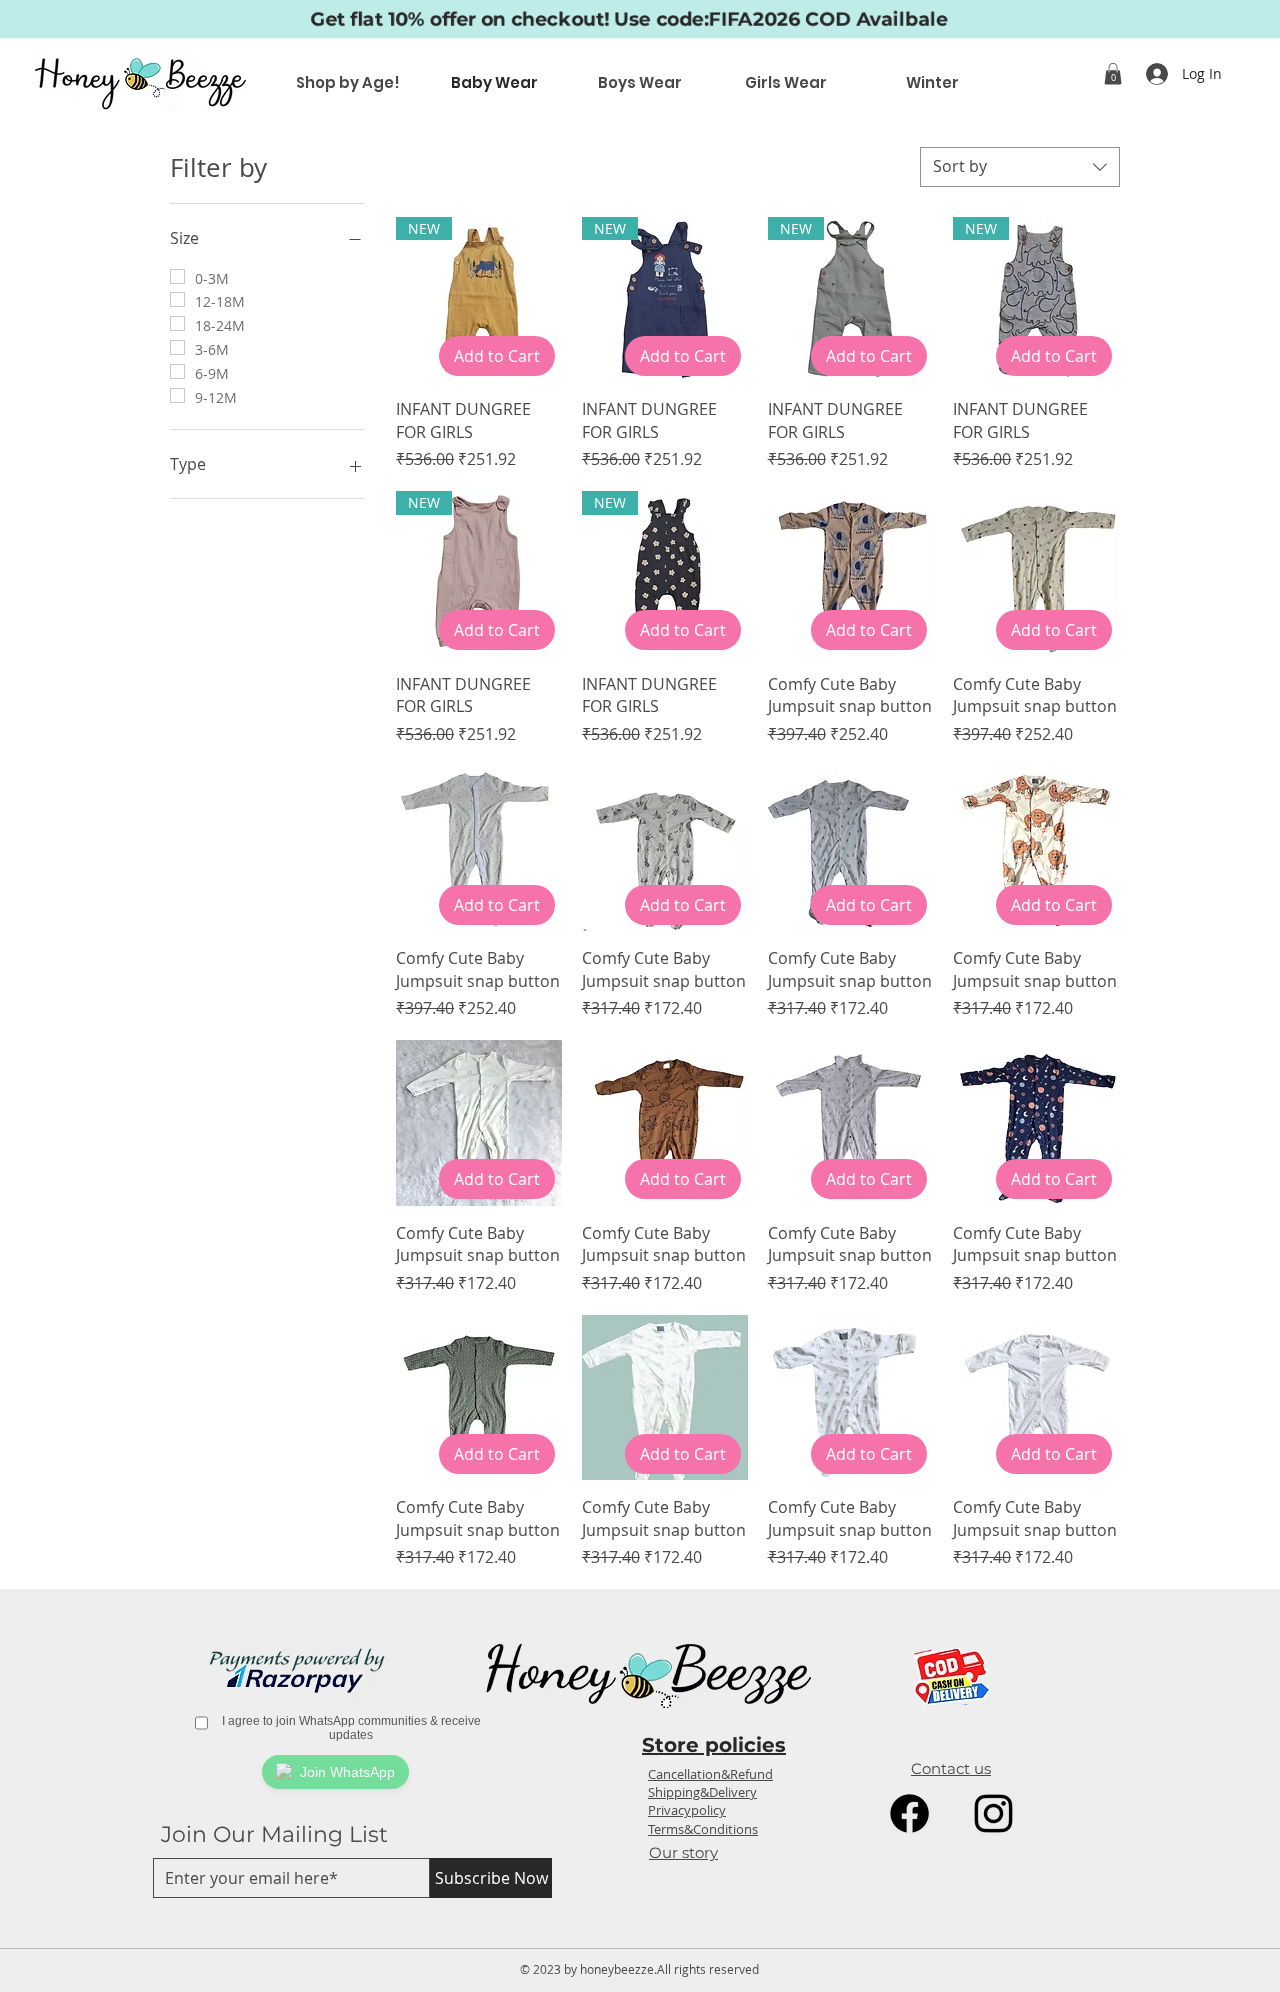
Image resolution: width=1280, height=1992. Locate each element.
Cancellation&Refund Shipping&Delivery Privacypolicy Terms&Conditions (710, 1801)
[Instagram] (993, 1813)
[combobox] (1020, 167)
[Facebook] (909, 1813)
